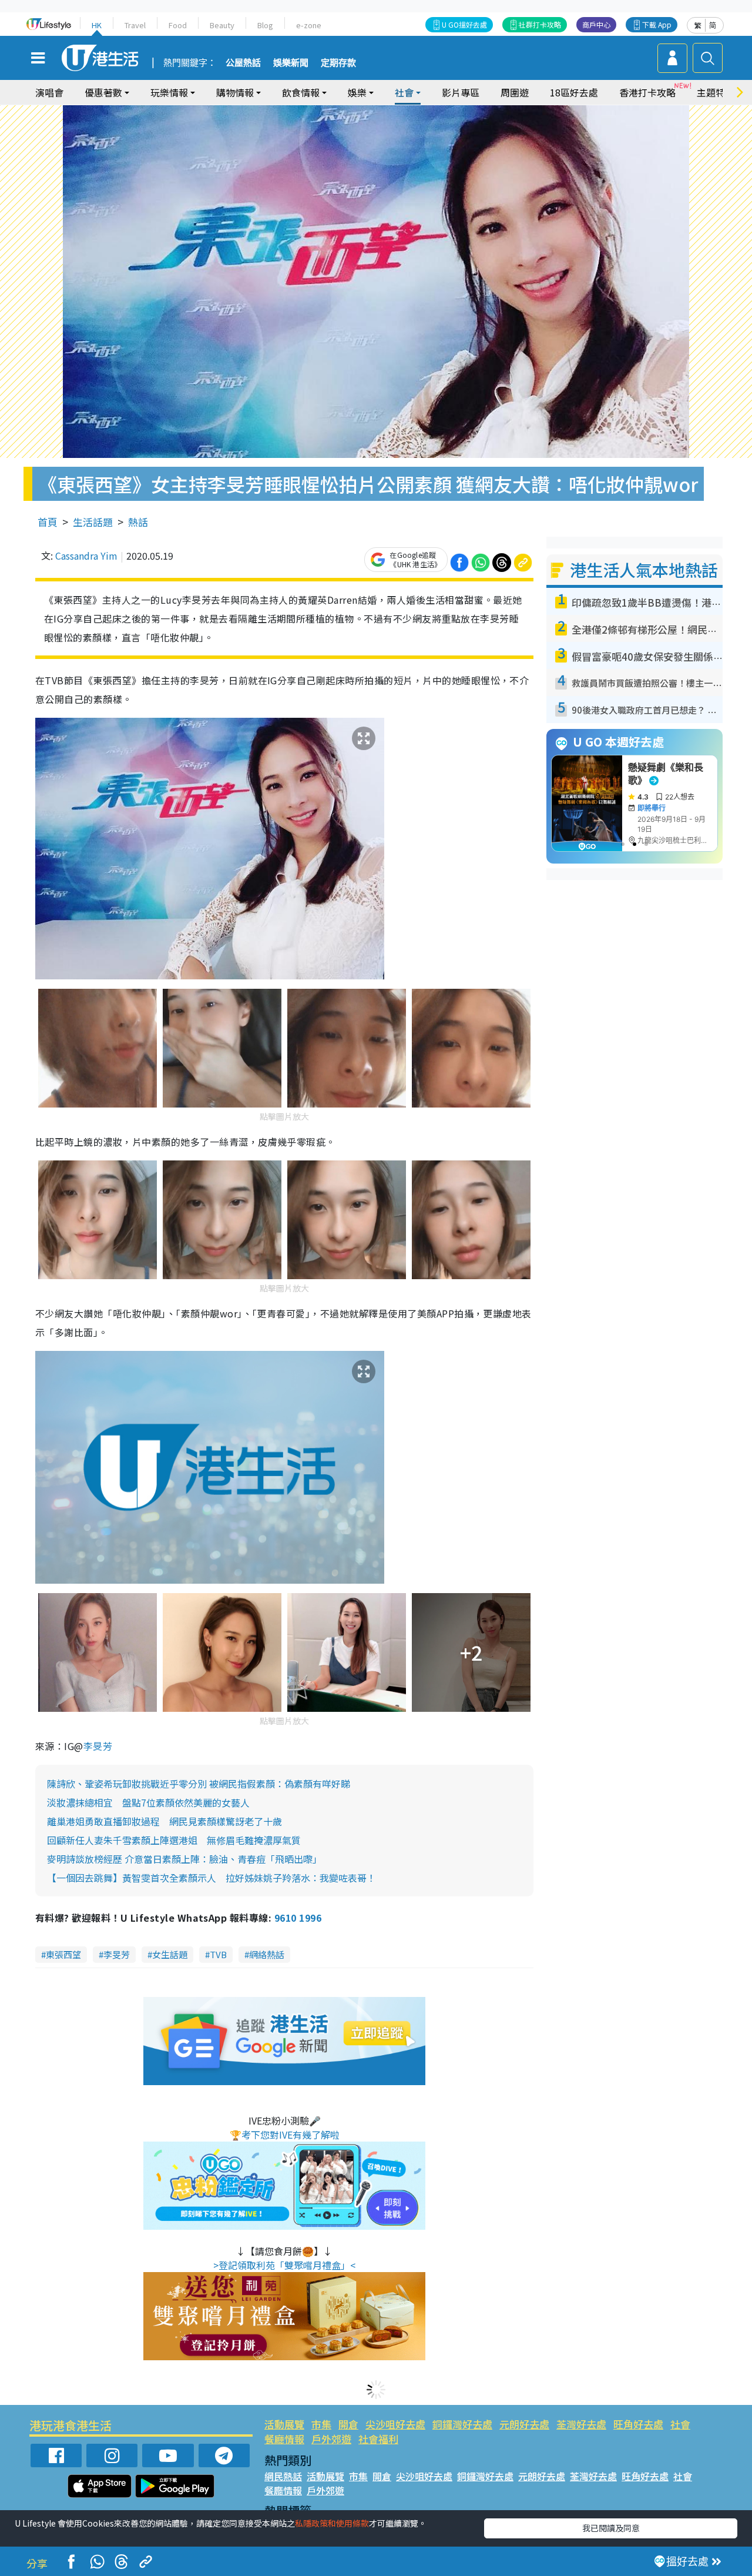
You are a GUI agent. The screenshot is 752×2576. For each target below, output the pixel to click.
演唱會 (49, 92)
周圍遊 (515, 92)
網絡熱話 (267, 1954)
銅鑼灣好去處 (462, 2424)
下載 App (657, 24)
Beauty (222, 25)
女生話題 (170, 1954)
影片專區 (461, 92)
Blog (265, 25)
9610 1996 (298, 1918)
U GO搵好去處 (464, 24)
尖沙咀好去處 (395, 2424)
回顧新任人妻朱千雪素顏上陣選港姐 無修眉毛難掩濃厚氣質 (174, 1840)
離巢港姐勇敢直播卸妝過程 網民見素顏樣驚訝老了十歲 (164, 1821)
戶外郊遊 (331, 2439)
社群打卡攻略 (540, 24)
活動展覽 (284, 2424)
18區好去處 (574, 92)
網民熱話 (283, 2476)
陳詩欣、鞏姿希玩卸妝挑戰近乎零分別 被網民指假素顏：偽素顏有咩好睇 (199, 1784)
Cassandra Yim (86, 556)
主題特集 (716, 92)
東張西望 (63, 1954)
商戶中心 (596, 24)
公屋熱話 (243, 63)
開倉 (348, 2424)
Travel (135, 25)
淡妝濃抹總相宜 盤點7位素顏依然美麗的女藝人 (148, 1802)
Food (178, 25)
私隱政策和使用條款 (332, 2523)
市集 (321, 2424)
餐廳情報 (284, 2439)
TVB (218, 1954)
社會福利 (378, 2439)
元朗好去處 (524, 2424)
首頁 (48, 522)
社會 (680, 2424)
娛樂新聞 (291, 63)
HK (97, 25)
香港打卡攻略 (647, 92)
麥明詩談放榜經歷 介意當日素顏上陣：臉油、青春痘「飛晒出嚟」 (184, 1859)
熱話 (138, 522)
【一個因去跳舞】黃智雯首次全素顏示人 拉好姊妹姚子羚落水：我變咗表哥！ (211, 1878)
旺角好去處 (638, 2424)
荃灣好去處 (581, 2424)
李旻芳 (98, 1746)
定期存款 (338, 63)
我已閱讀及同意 (611, 2528)
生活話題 (93, 522)
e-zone (309, 25)
